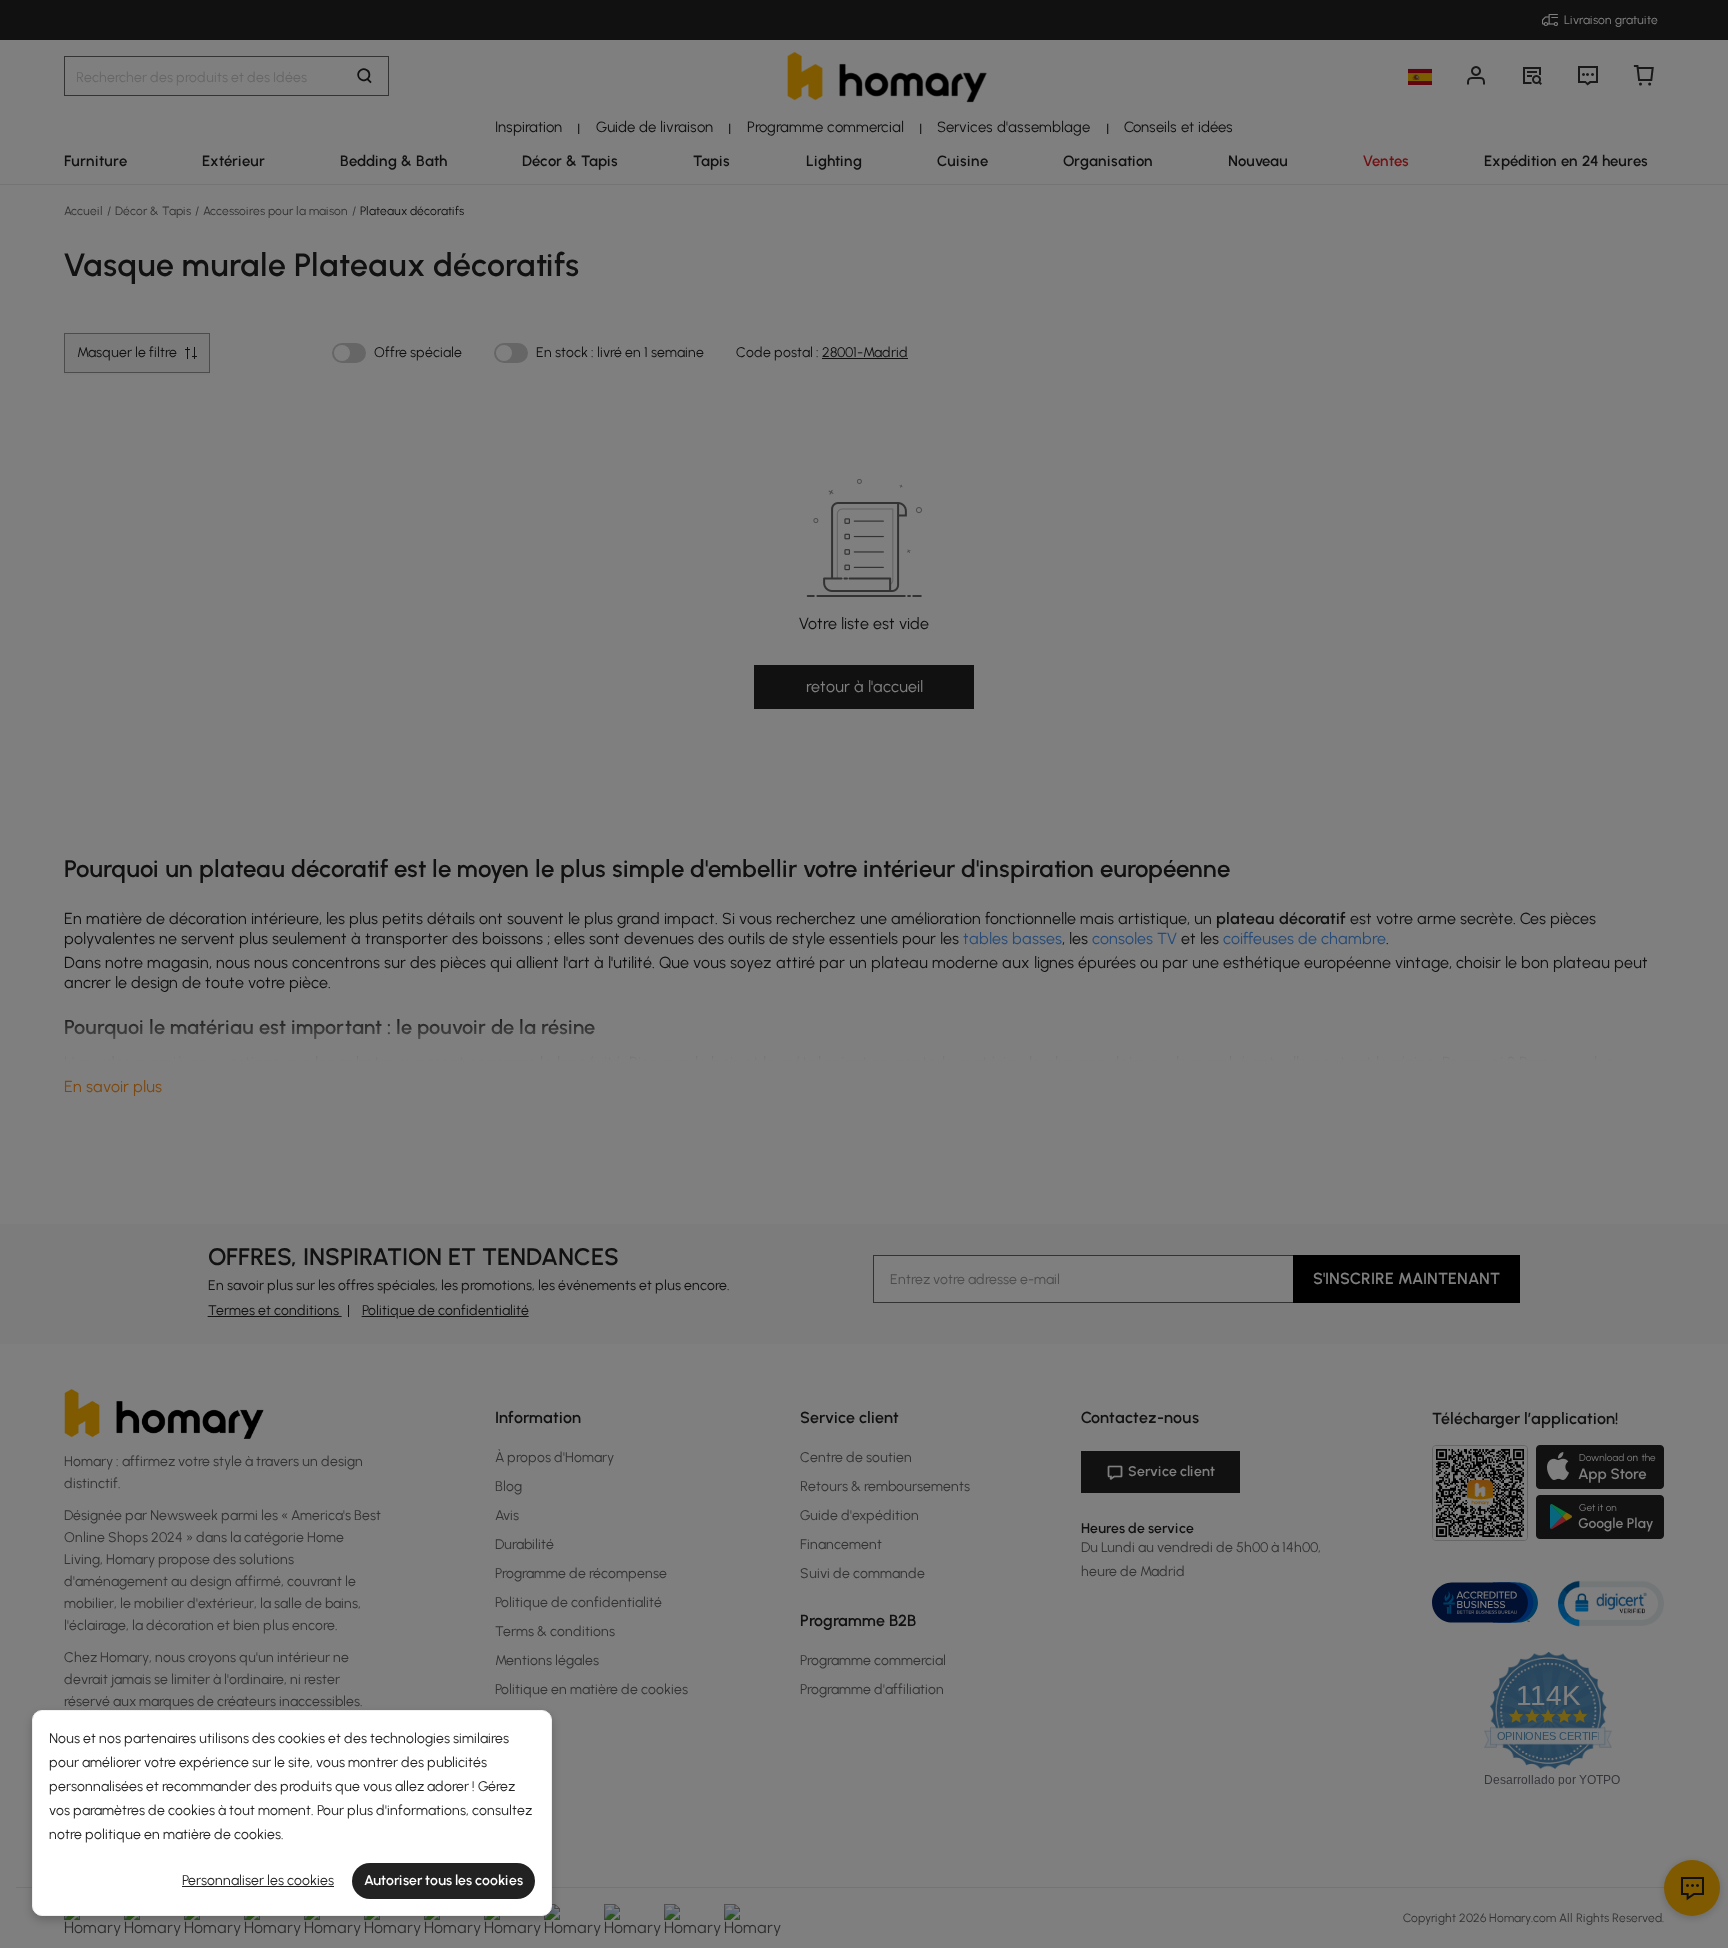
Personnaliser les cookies (258, 1880)
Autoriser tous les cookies (443, 1880)
